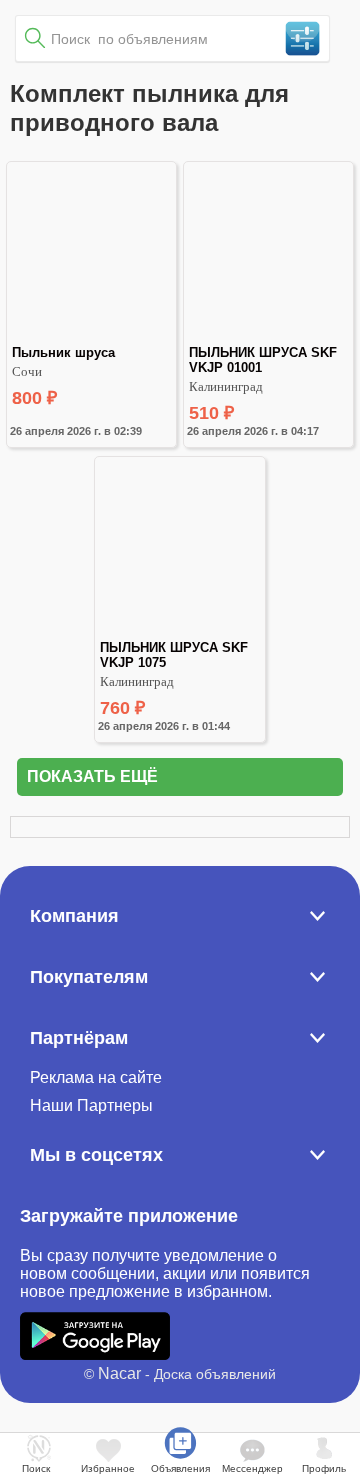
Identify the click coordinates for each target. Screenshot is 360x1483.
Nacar (119, 1373)
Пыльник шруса (63, 352)
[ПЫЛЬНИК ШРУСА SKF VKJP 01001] (268, 336)
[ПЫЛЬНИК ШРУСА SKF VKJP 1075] (179, 631)
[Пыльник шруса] (91, 336)
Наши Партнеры (91, 1105)
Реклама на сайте (96, 1077)
